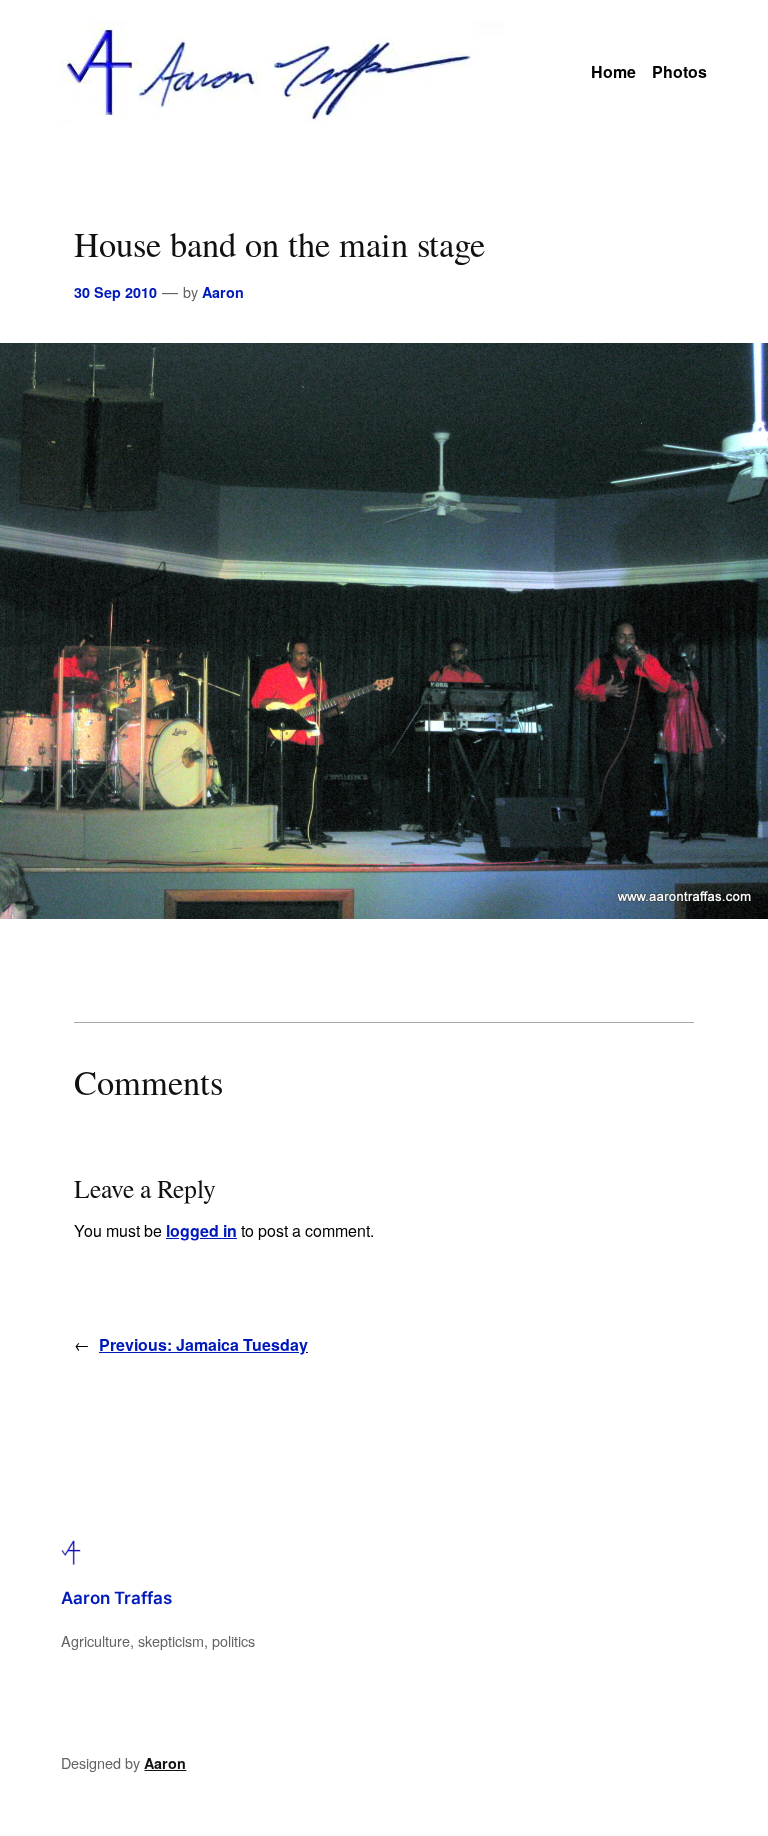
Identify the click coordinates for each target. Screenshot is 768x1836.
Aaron (223, 292)
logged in (201, 1230)
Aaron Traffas (116, 1598)
